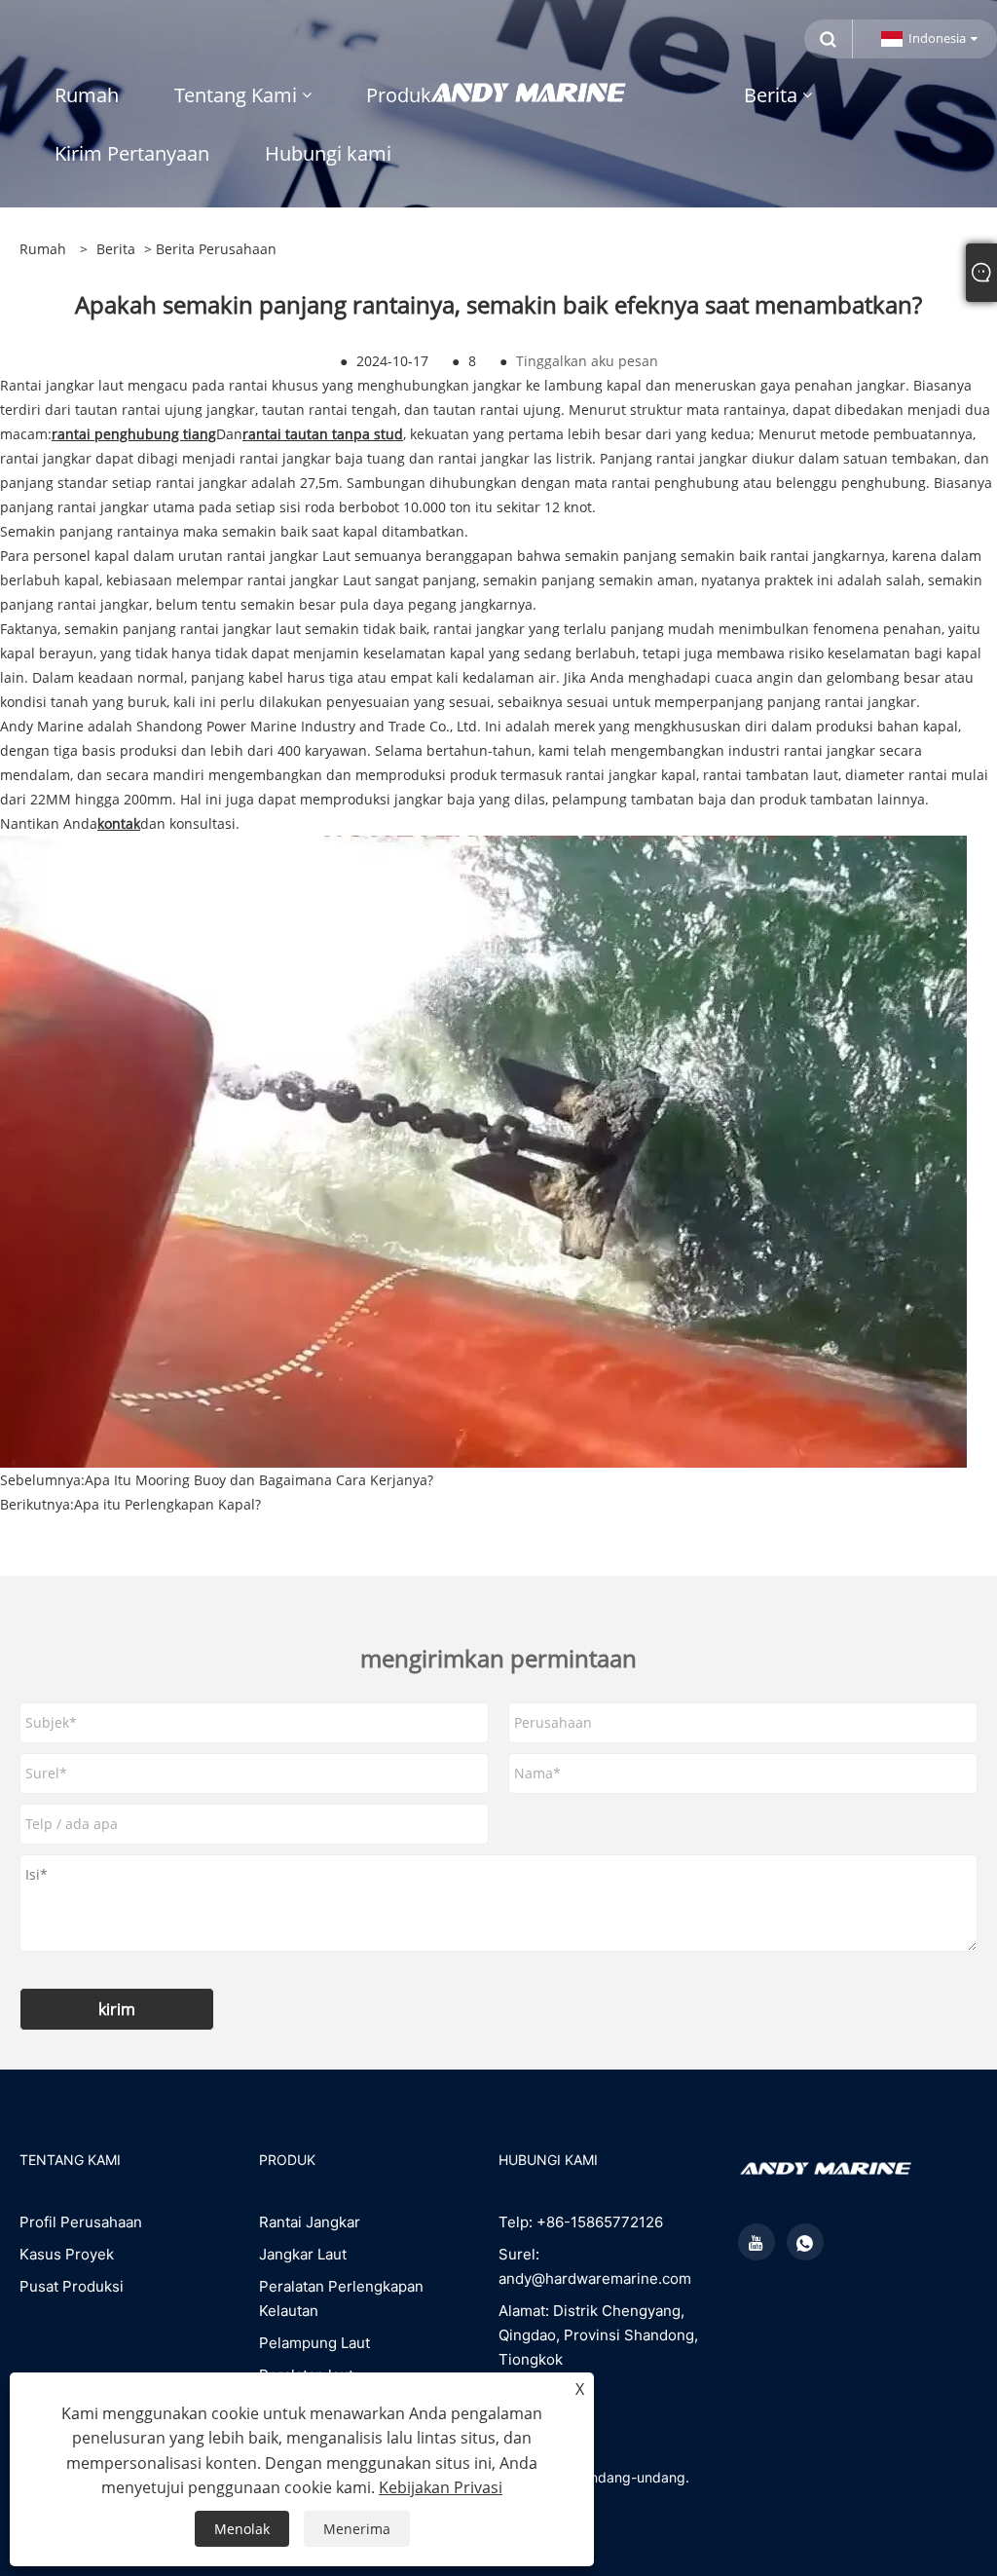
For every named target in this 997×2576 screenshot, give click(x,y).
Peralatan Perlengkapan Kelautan (341, 2298)
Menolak (242, 2529)
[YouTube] (757, 2242)
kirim (117, 2009)
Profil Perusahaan (81, 2222)
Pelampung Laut (314, 2343)
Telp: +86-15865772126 (581, 2222)
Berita (116, 249)
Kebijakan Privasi (441, 2487)
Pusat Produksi (72, 2286)
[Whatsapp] (805, 2242)
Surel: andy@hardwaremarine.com (595, 2266)
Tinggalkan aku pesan (587, 361)
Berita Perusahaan (216, 249)
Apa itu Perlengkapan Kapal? (167, 1504)
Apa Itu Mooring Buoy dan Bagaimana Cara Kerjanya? (259, 1480)
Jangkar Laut (303, 2254)
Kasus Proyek (67, 2254)
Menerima (357, 2529)
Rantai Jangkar (310, 2222)
